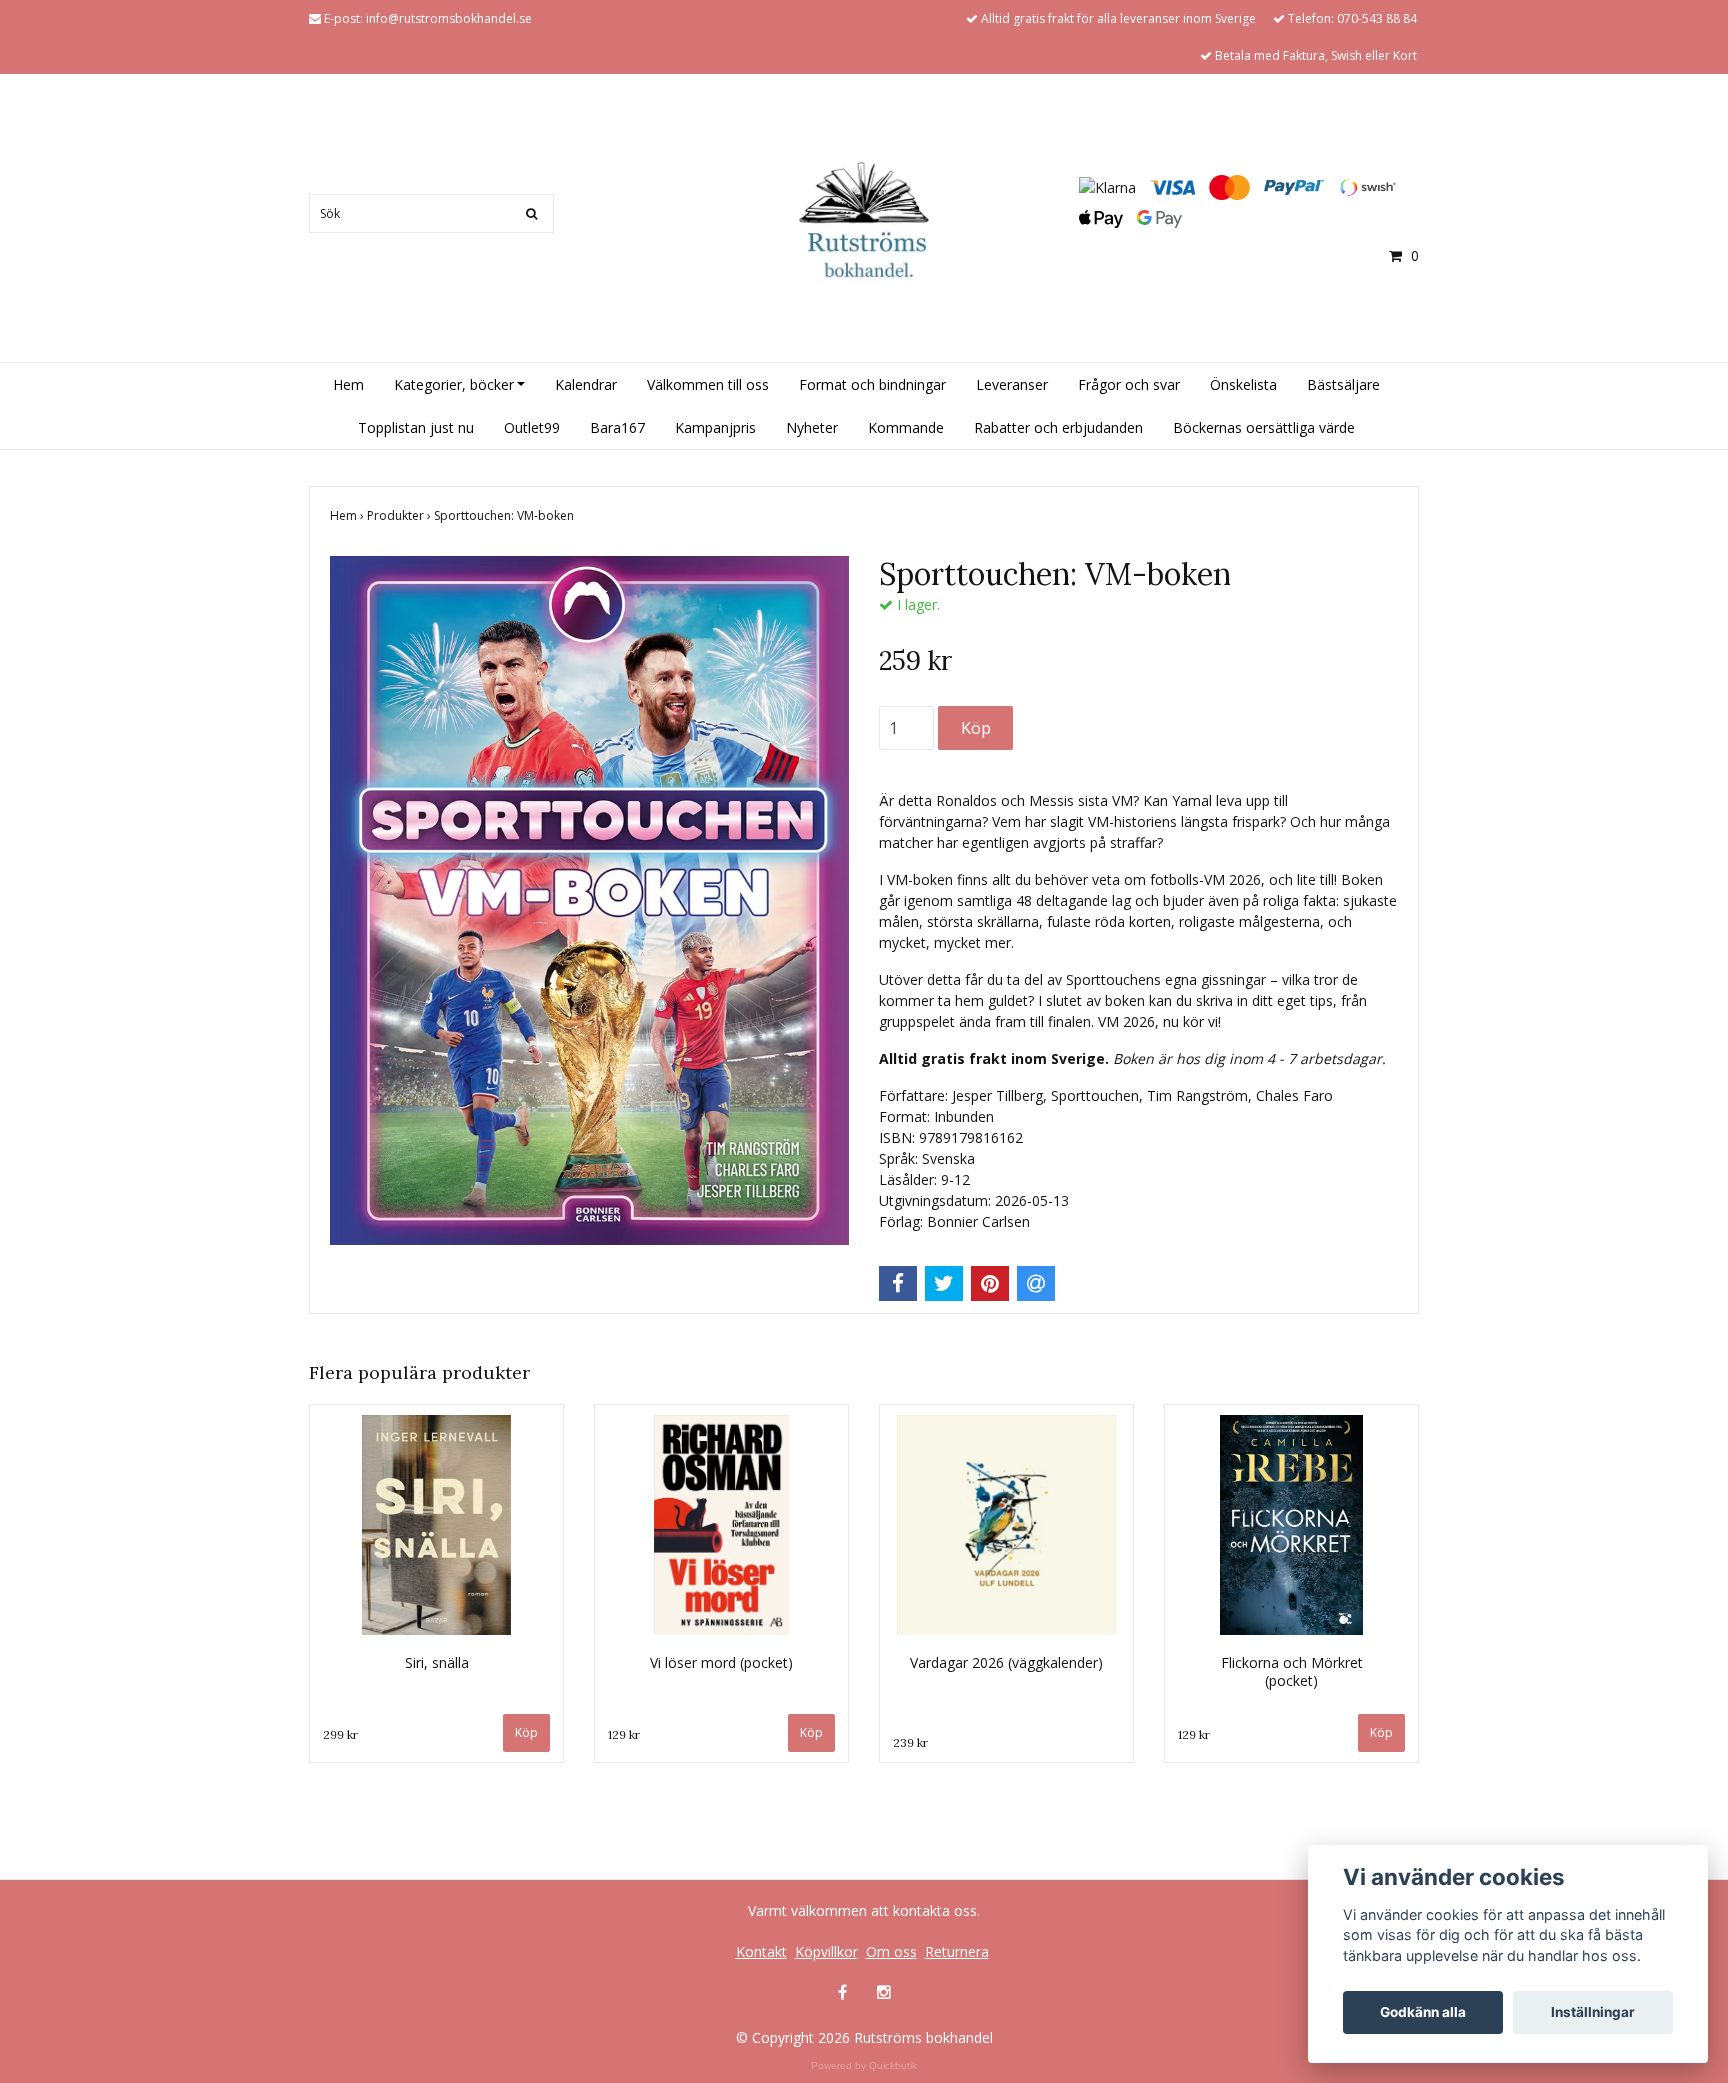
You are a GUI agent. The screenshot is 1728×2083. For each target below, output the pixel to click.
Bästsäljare (1343, 384)
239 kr (910, 1742)
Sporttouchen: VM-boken (505, 515)
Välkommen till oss (708, 384)
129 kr (624, 1734)
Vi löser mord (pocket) (721, 1662)
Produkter (400, 515)
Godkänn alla (1423, 2012)
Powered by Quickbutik (864, 2065)
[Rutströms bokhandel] (864, 219)
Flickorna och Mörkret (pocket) (1292, 1671)
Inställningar (1593, 2012)
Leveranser (1012, 384)
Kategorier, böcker (454, 384)
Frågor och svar (1129, 384)
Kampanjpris (715, 427)
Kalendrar (586, 384)
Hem (348, 384)
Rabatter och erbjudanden (1058, 427)
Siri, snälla (437, 1662)
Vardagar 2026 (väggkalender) (1006, 1662)
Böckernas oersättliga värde (1264, 427)
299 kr (340, 1734)
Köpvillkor (826, 1951)
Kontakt (761, 1951)
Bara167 (617, 427)
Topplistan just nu (416, 427)
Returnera (957, 1951)
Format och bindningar (872, 384)
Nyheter (812, 427)
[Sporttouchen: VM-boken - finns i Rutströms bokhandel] (589, 900)
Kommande (906, 427)
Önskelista (1243, 384)
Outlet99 (532, 427)
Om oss (891, 1951)
